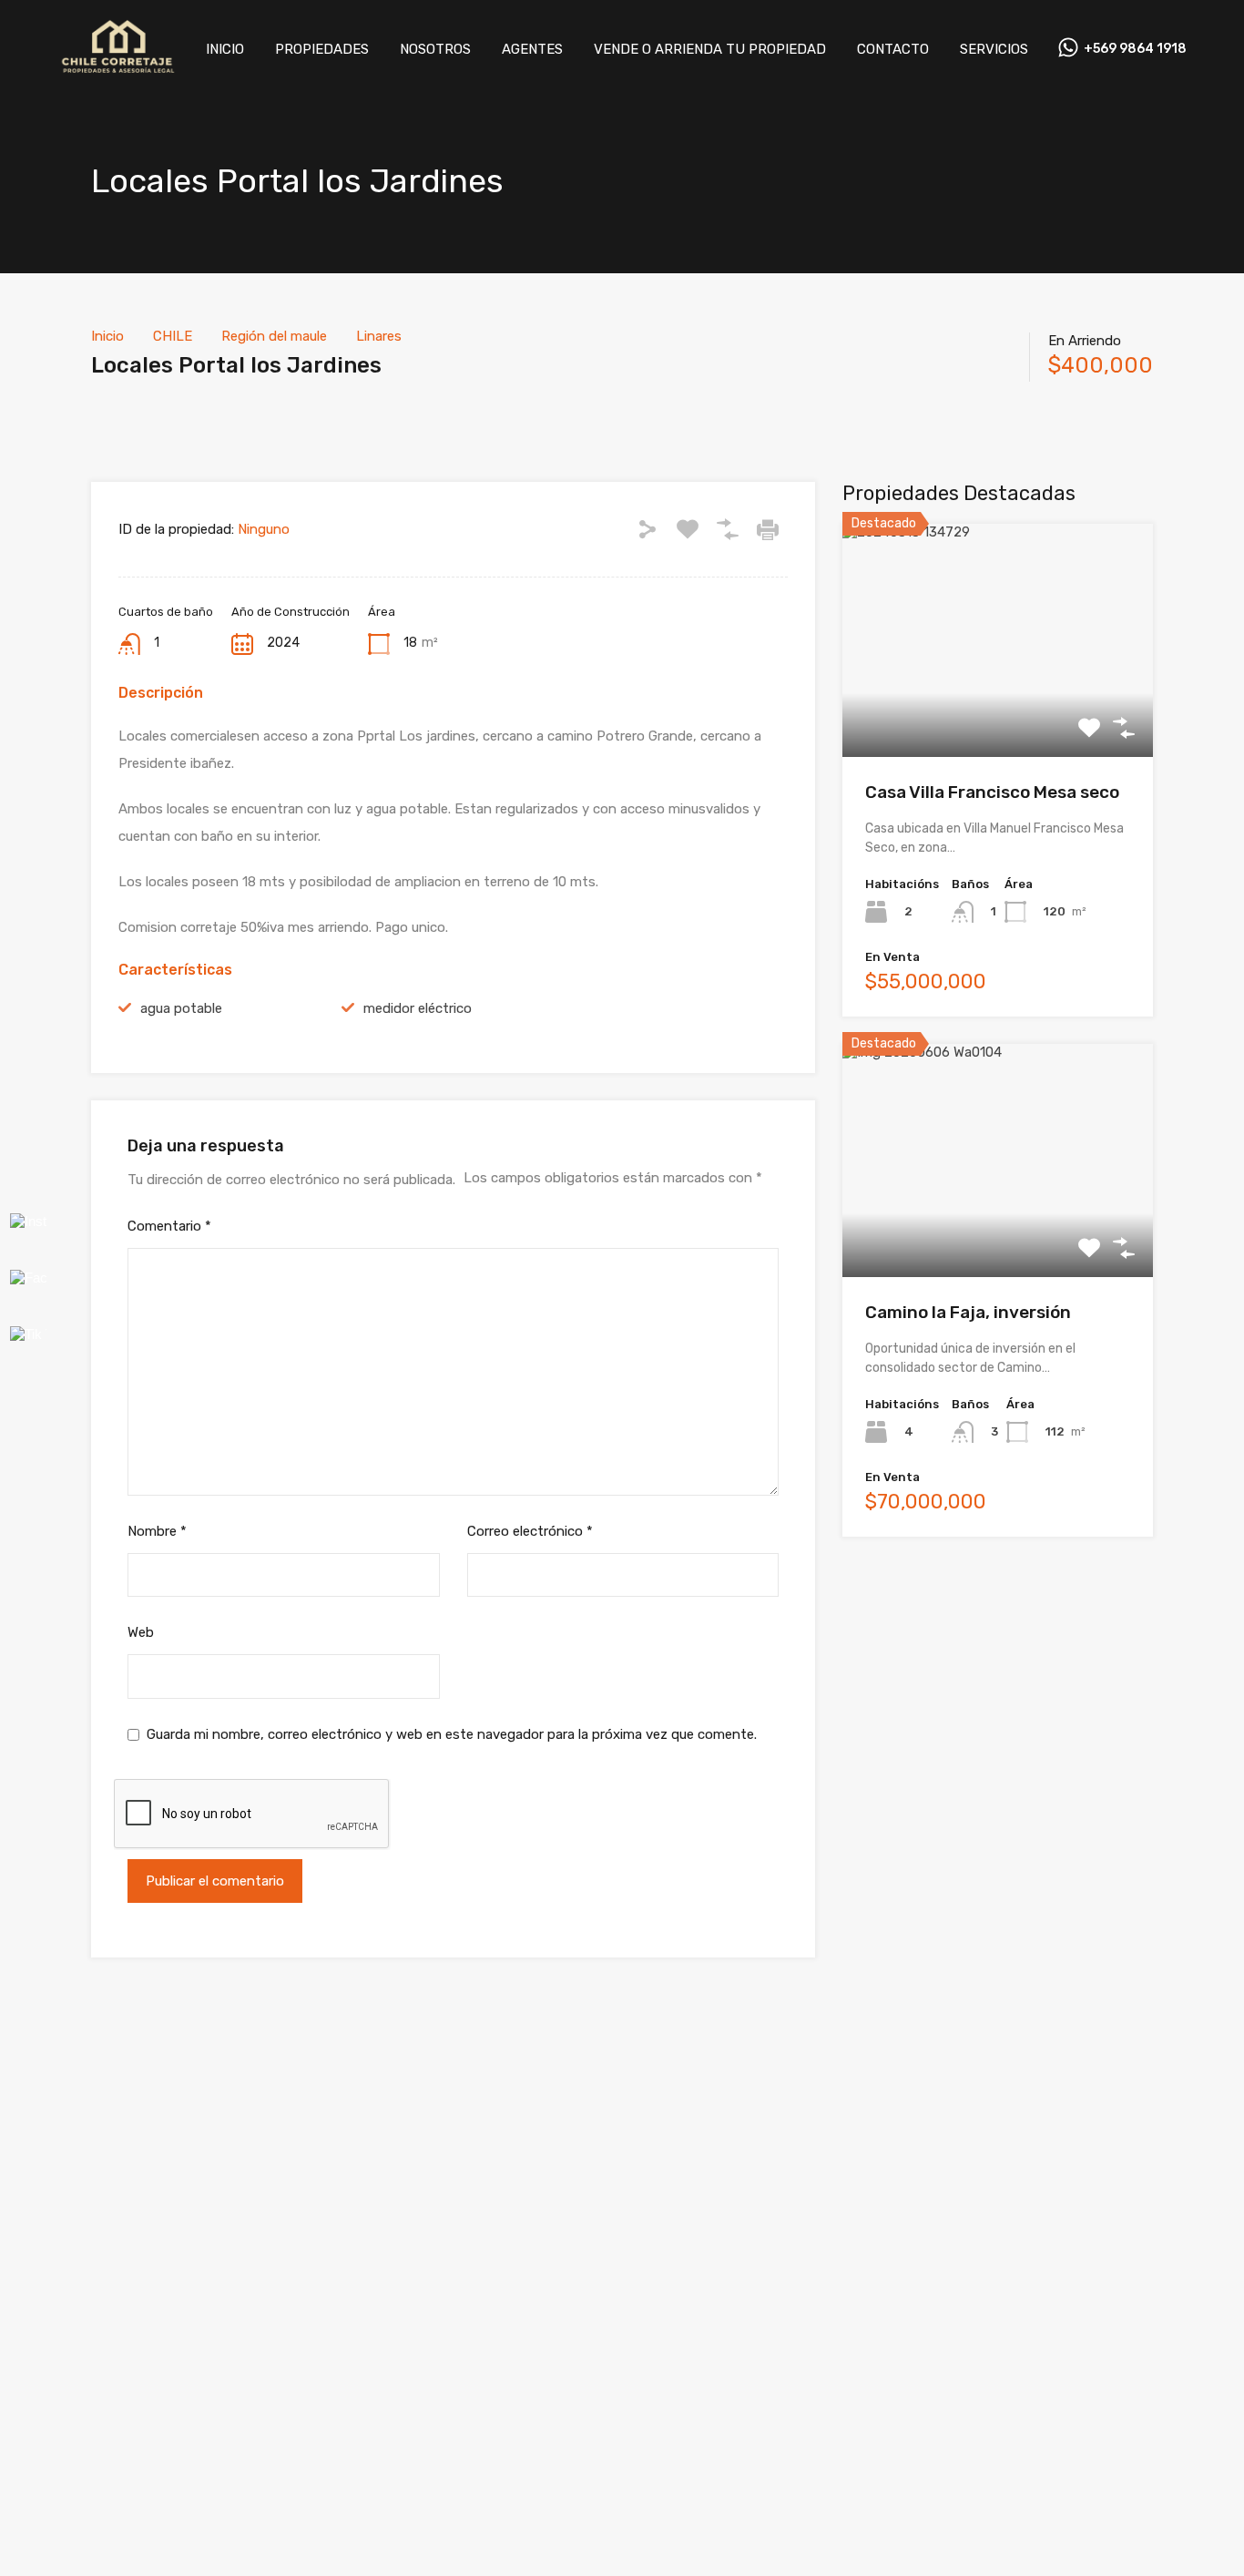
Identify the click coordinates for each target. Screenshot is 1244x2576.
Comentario (169, 1226)
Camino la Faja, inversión (968, 1312)
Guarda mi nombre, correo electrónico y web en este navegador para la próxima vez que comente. (452, 1734)
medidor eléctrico (418, 1008)
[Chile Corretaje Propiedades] (117, 72)
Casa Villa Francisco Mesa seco (992, 792)
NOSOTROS (435, 49)
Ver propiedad (998, 710)
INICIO (225, 49)
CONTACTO (893, 49)
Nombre (157, 1531)
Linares (379, 336)
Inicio (107, 336)
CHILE (173, 336)
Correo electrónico (530, 1531)
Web (141, 1632)
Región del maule (274, 336)
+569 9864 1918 (1135, 49)
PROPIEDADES (322, 49)
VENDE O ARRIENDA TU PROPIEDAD (710, 49)
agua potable (181, 1008)
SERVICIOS (994, 49)
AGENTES (532, 49)
